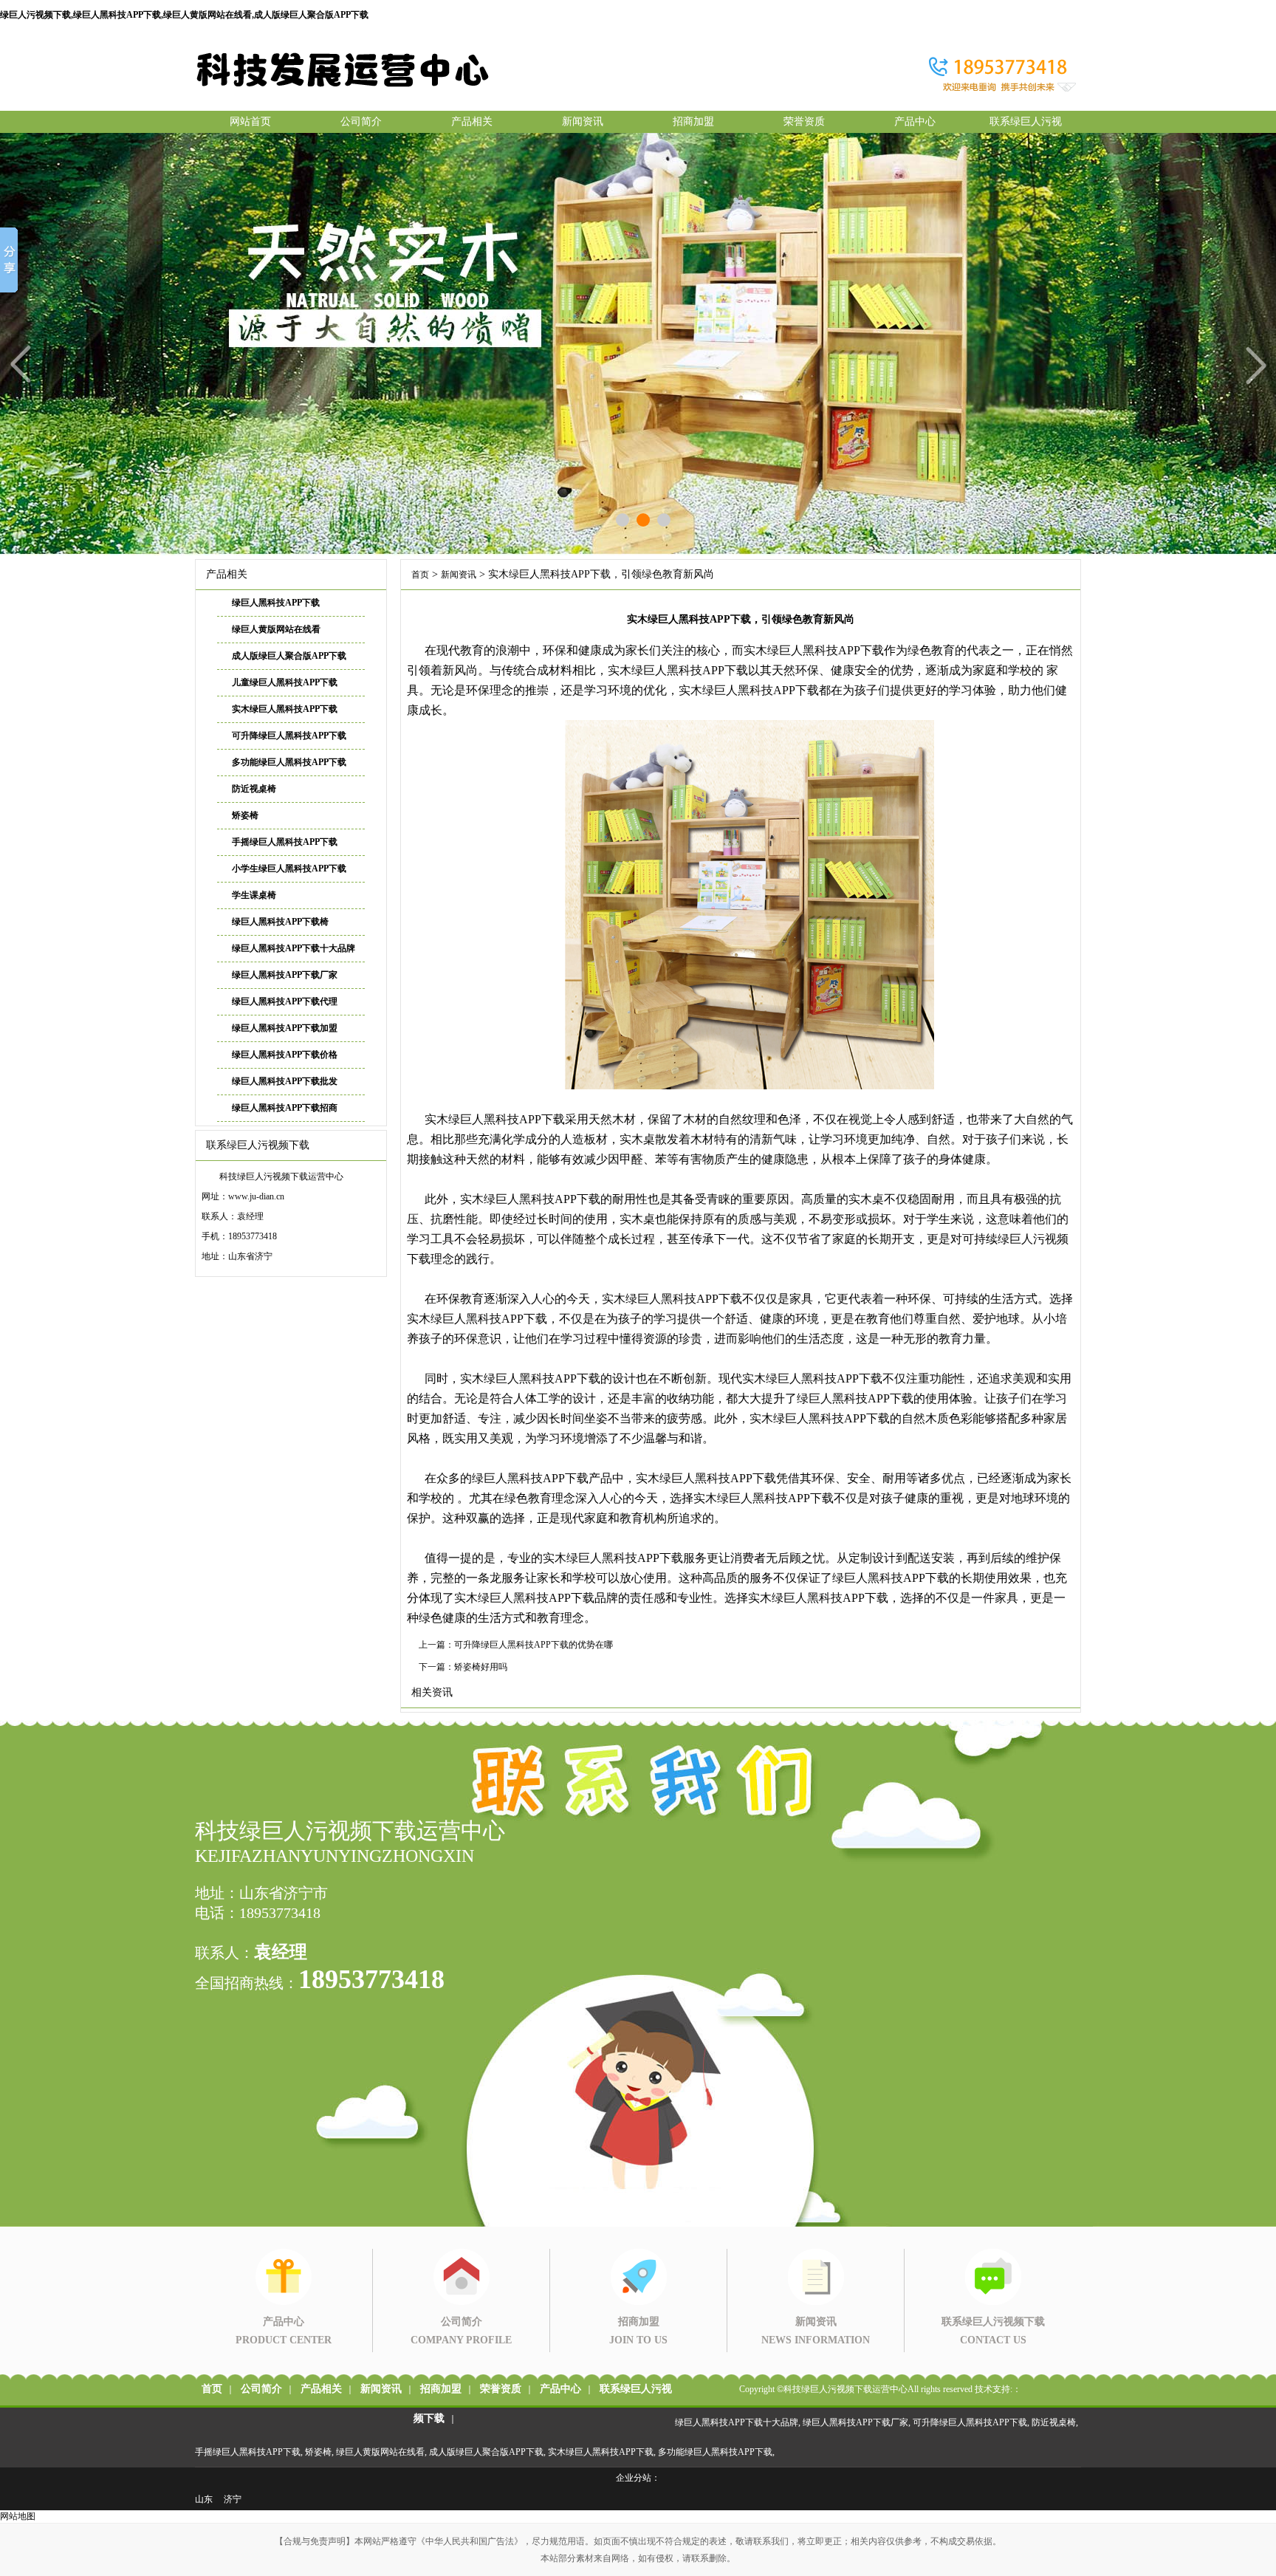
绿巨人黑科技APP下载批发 (285, 1081)
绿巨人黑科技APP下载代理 (285, 1001)
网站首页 (250, 121)
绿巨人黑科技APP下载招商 (285, 1108)
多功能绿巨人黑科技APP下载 (289, 762)
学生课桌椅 (254, 895)
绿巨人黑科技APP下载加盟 (285, 1028)
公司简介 (361, 121)
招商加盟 (693, 121)
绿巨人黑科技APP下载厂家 (285, 975)
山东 (204, 2499)
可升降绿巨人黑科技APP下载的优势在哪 (534, 1645)
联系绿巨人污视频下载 (1026, 124)
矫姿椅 (245, 815)
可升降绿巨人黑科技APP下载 (289, 736)
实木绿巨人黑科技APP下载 (285, 709)
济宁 (233, 2499)
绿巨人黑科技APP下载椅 (280, 922)
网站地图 (18, 2516)
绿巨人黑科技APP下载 (276, 603)
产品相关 (472, 121)
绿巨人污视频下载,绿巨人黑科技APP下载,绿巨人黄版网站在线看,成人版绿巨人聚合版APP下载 (184, 15)
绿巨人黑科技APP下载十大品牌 (294, 948)
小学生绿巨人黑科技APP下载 (289, 869)
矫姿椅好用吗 (481, 1667)
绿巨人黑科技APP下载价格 (285, 1055)
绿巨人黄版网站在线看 (276, 629)
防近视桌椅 (254, 789)
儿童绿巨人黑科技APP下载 (285, 682)
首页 (420, 575)
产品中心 (915, 121)
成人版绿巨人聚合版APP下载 (289, 656)
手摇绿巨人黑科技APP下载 (285, 842)
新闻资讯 (583, 121)
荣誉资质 (804, 121)
